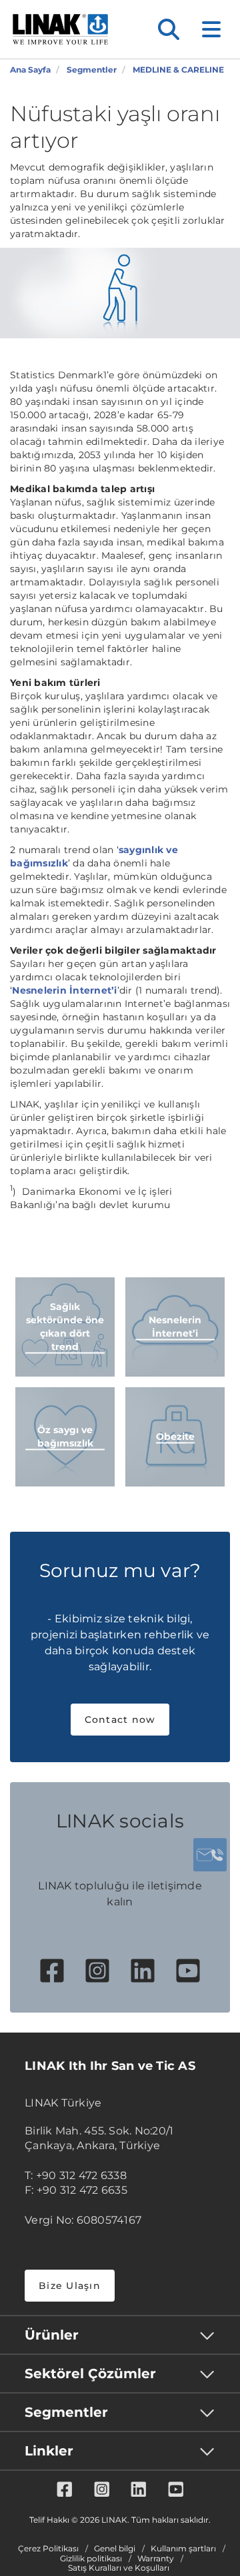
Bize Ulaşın (70, 2286)
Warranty (156, 2559)
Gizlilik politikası (91, 2559)
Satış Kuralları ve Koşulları (119, 2568)
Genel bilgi (115, 2549)
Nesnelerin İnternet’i (64, 990)
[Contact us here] (210, 1855)
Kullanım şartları (183, 2549)
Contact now (120, 1720)
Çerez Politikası (48, 2549)
